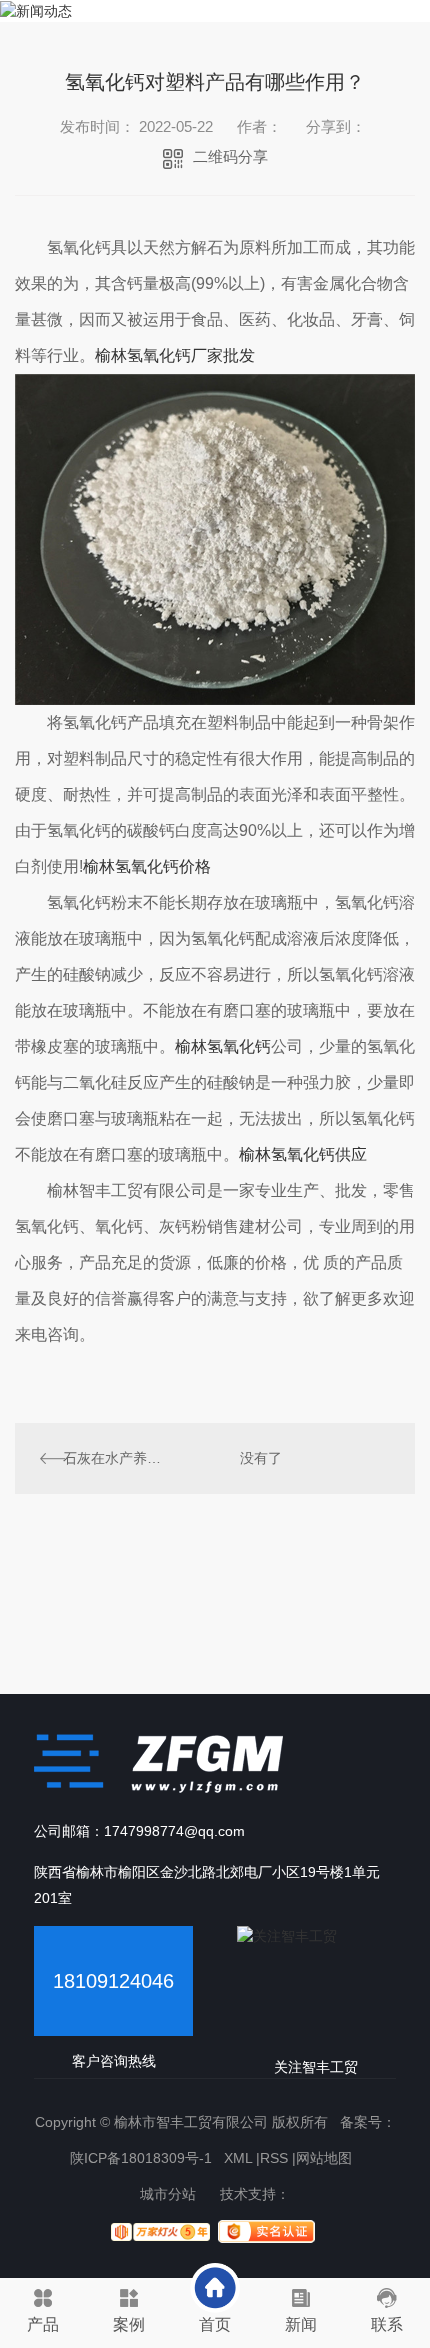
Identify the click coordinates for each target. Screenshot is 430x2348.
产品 (43, 2324)
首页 (215, 2324)
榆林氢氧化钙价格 (147, 866)
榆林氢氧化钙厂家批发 (175, 355)
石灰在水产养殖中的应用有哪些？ (115, 1458)
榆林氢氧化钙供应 (303, 1154)
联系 (387, 2324)
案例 (129, 2324)
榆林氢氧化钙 (223, 1046)
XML (238, 2158)
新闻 (301, 2324)
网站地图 (324, 2158)
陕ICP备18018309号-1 (141, 2158)
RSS (274, 2158)
